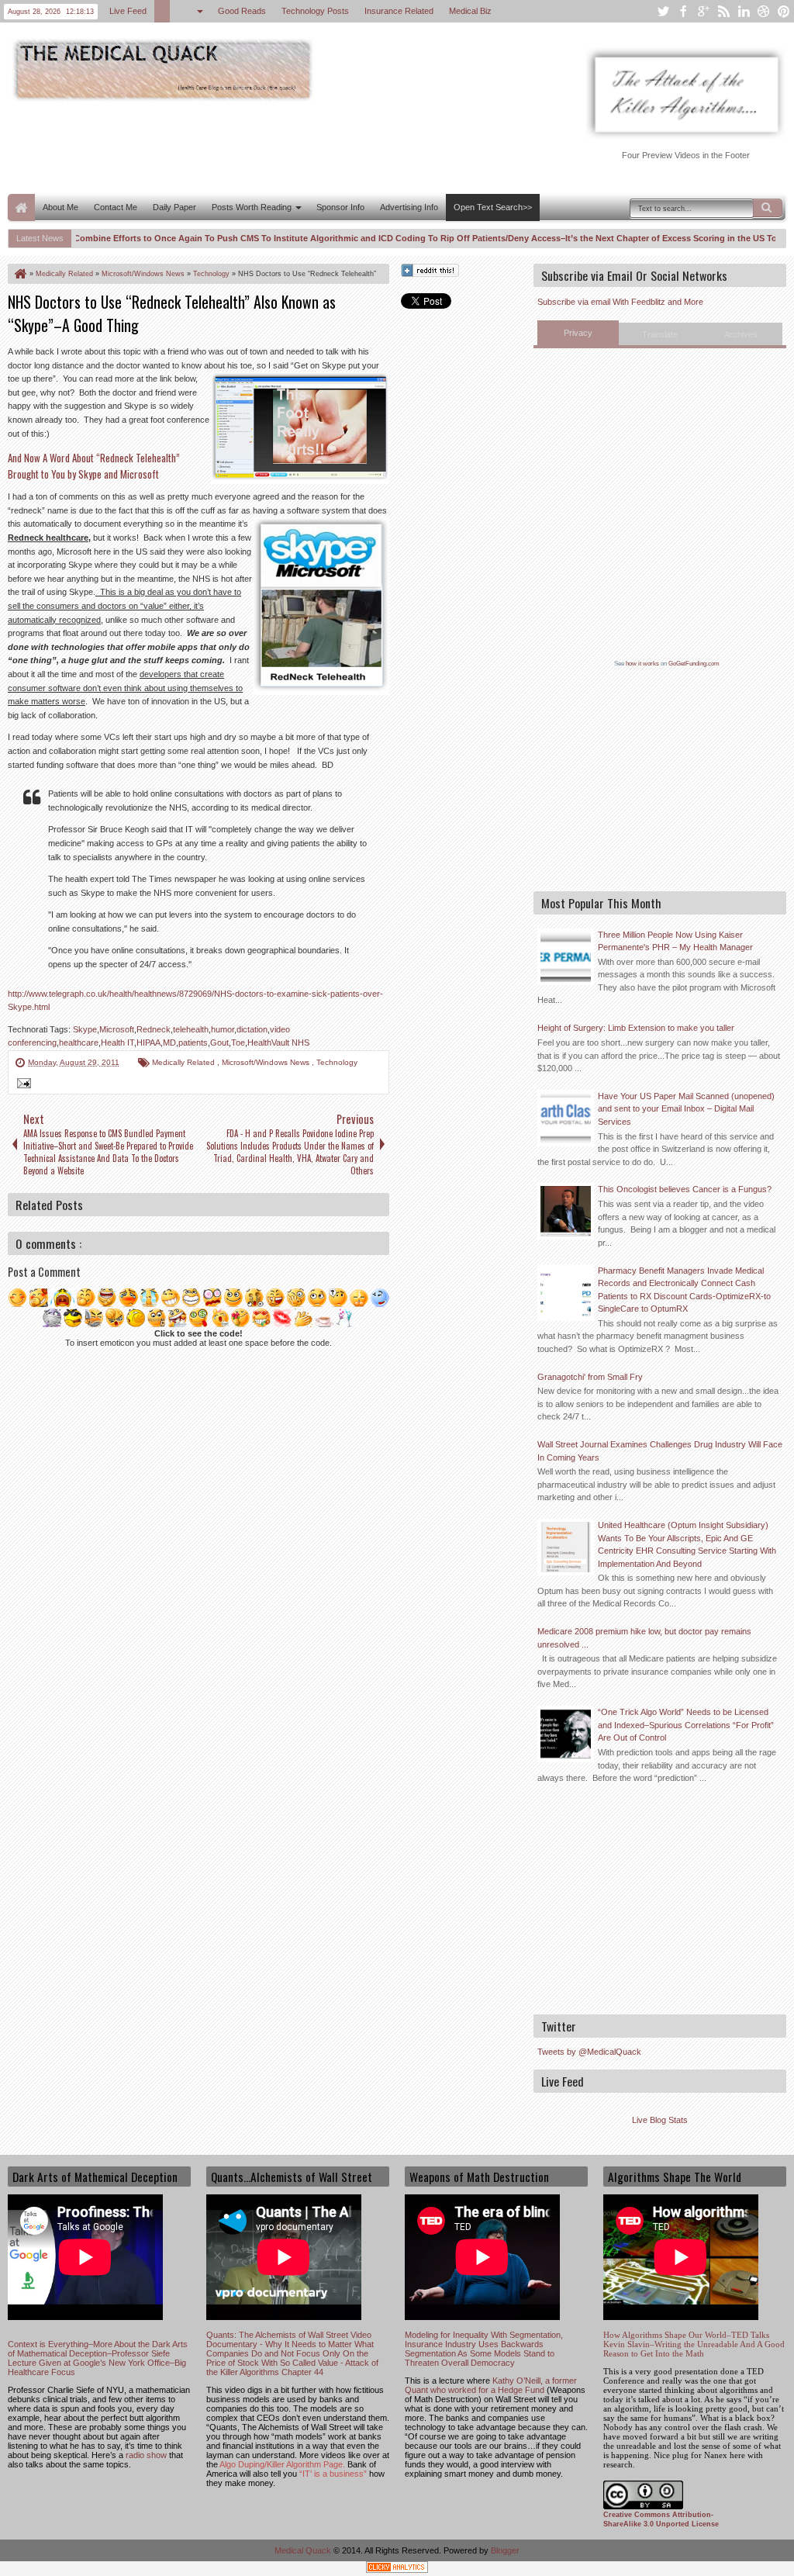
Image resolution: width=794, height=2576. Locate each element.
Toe (238, 1043)
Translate (660, 334)
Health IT (117, 1043)
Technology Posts (315, 11)
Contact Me (116, 207)
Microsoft (117, 1029)
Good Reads (242, 11)
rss (723, 11)
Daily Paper (174, 207)
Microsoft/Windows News (267, 1062)
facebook (683, 11)
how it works (642, 664)
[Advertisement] (290, 146)
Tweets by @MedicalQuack (589, 2052)
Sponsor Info (340, 207)
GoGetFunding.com (694, 664)
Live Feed (128, 11)
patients (193, 1043)
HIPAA (148, 1043)
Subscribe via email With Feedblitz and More (620, 302)
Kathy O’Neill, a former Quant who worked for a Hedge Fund (491, 2385)
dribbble (764, 11)
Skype (85, 1029)
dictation (252, 1029)
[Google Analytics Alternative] (397, 2569)
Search (768, 208)
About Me (60, 207)
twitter (663, 11)
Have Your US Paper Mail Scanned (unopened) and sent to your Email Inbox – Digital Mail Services (686, 1109)
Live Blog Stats (660, 2120)
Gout (219, 1043)
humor (223, 1029)
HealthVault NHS (278, 1043)
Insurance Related (399, 11)
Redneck (154, 1029)
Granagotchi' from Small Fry (590, 1377)
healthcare (79, 1043)
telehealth (191, 1029)
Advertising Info (409, 207)
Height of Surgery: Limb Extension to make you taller (636, 1028)
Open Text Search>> (493, 207)
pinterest (784, 11)
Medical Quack (304, 2550)
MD (169, 1043)
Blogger (505, 2550)
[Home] (19, 274)
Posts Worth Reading (252, 207)
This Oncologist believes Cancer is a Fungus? (685, 1189)
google (703, 11)
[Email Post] (22, 1085)
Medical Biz (470, 11)
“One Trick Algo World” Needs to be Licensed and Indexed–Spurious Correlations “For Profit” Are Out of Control (686, 1725)
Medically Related (185, 1062)
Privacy (578, 333)
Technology (337, 1062)
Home (21, 207)
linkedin (744, 11)
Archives (741, 334)
